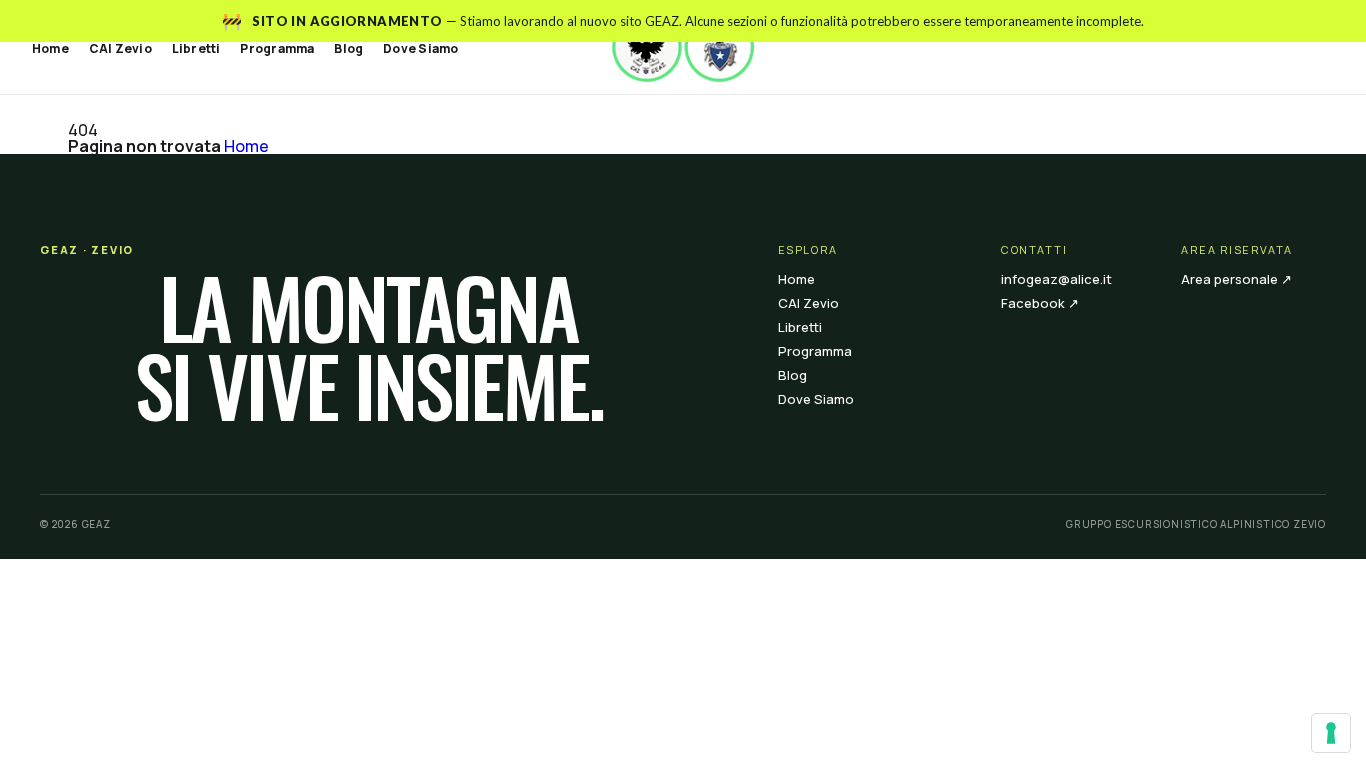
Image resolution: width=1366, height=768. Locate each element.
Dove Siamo (420, 48)
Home (50, 48)
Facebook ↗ (1040, 303)
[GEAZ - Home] (683, 47)
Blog (348, 48)
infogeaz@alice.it (1056, 279)
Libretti (196, 48)
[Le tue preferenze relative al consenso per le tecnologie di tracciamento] (1331, 733)
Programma (277, 48)
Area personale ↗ (1236, 279)
